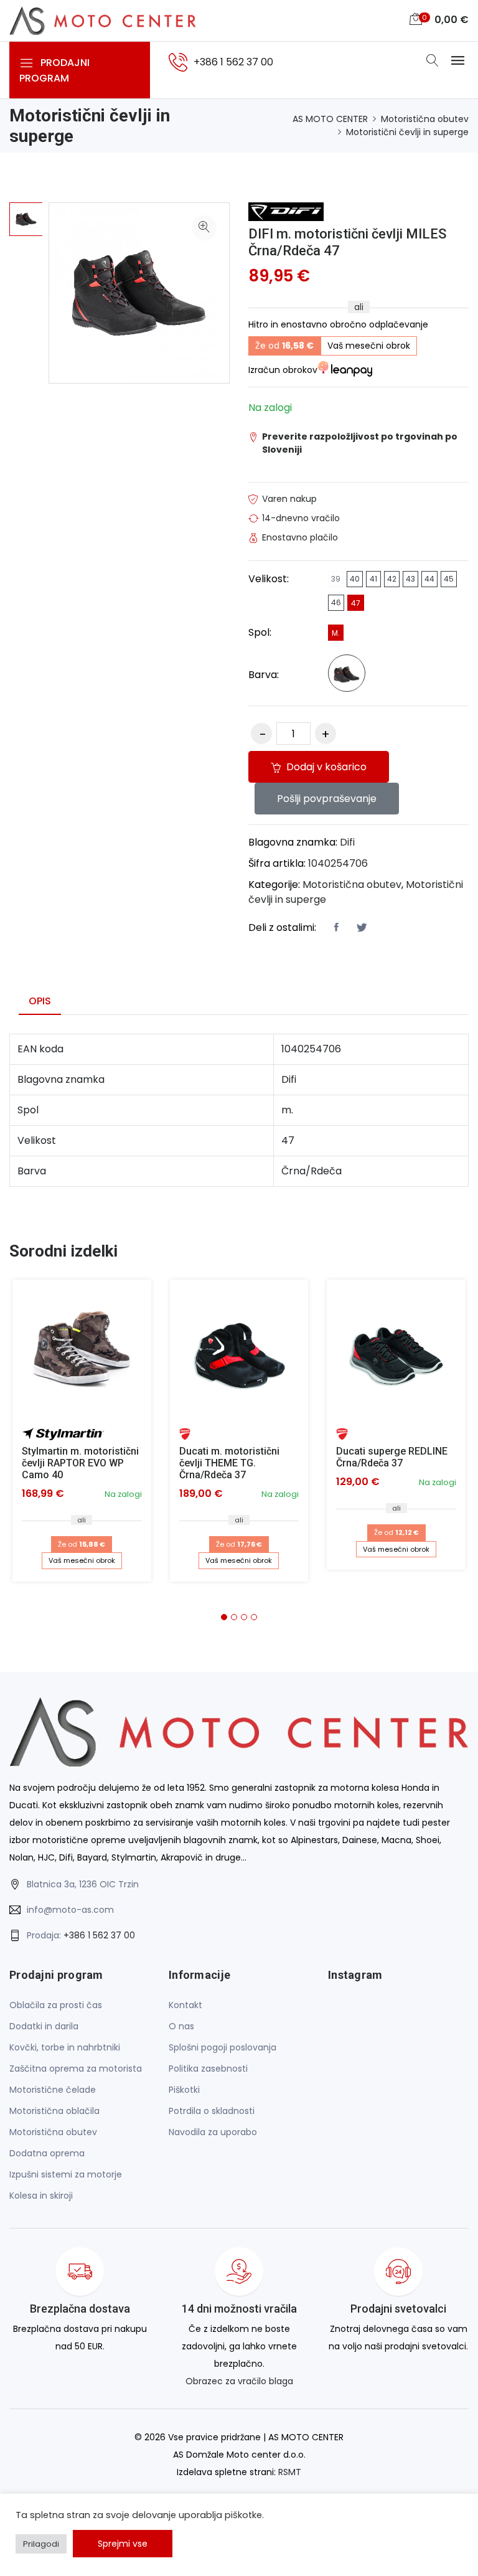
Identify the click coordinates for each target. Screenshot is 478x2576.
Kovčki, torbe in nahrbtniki (65, 2047)
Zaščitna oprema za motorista (76, 2069)
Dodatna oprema (47, 2153)
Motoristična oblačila (54, 2111)
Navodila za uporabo (213, 2132)
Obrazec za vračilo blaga (239, 2381)
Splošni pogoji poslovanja (223, 2047)
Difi (347, 842)
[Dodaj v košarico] (82, 1349)
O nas (181, 2026)
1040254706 (338, 863)
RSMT (290, 2472)
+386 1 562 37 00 (99, 1935)
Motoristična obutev (425, 119)
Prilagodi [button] (41, 2544)
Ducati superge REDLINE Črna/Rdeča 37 (392, 1457)
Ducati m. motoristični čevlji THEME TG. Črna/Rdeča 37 (229, 1463)
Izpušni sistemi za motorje (66, 2174)
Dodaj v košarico (325, 767)
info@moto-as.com (70, 1910)
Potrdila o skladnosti (212, 2111)
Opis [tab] (40, 1001)
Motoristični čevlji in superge (407, 132)
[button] (224, 1617)
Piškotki (184, 2090)
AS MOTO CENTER (330, 119)
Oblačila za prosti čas (56, 2005)
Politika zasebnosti (208, 2069)
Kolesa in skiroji (41, 2196)
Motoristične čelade (53, 2090)
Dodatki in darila (44, 2026)
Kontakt (185, 2005)
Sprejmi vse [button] (123, 2544)
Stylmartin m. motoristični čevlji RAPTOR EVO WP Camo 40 (80, 1463)
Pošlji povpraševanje (327, 799)
